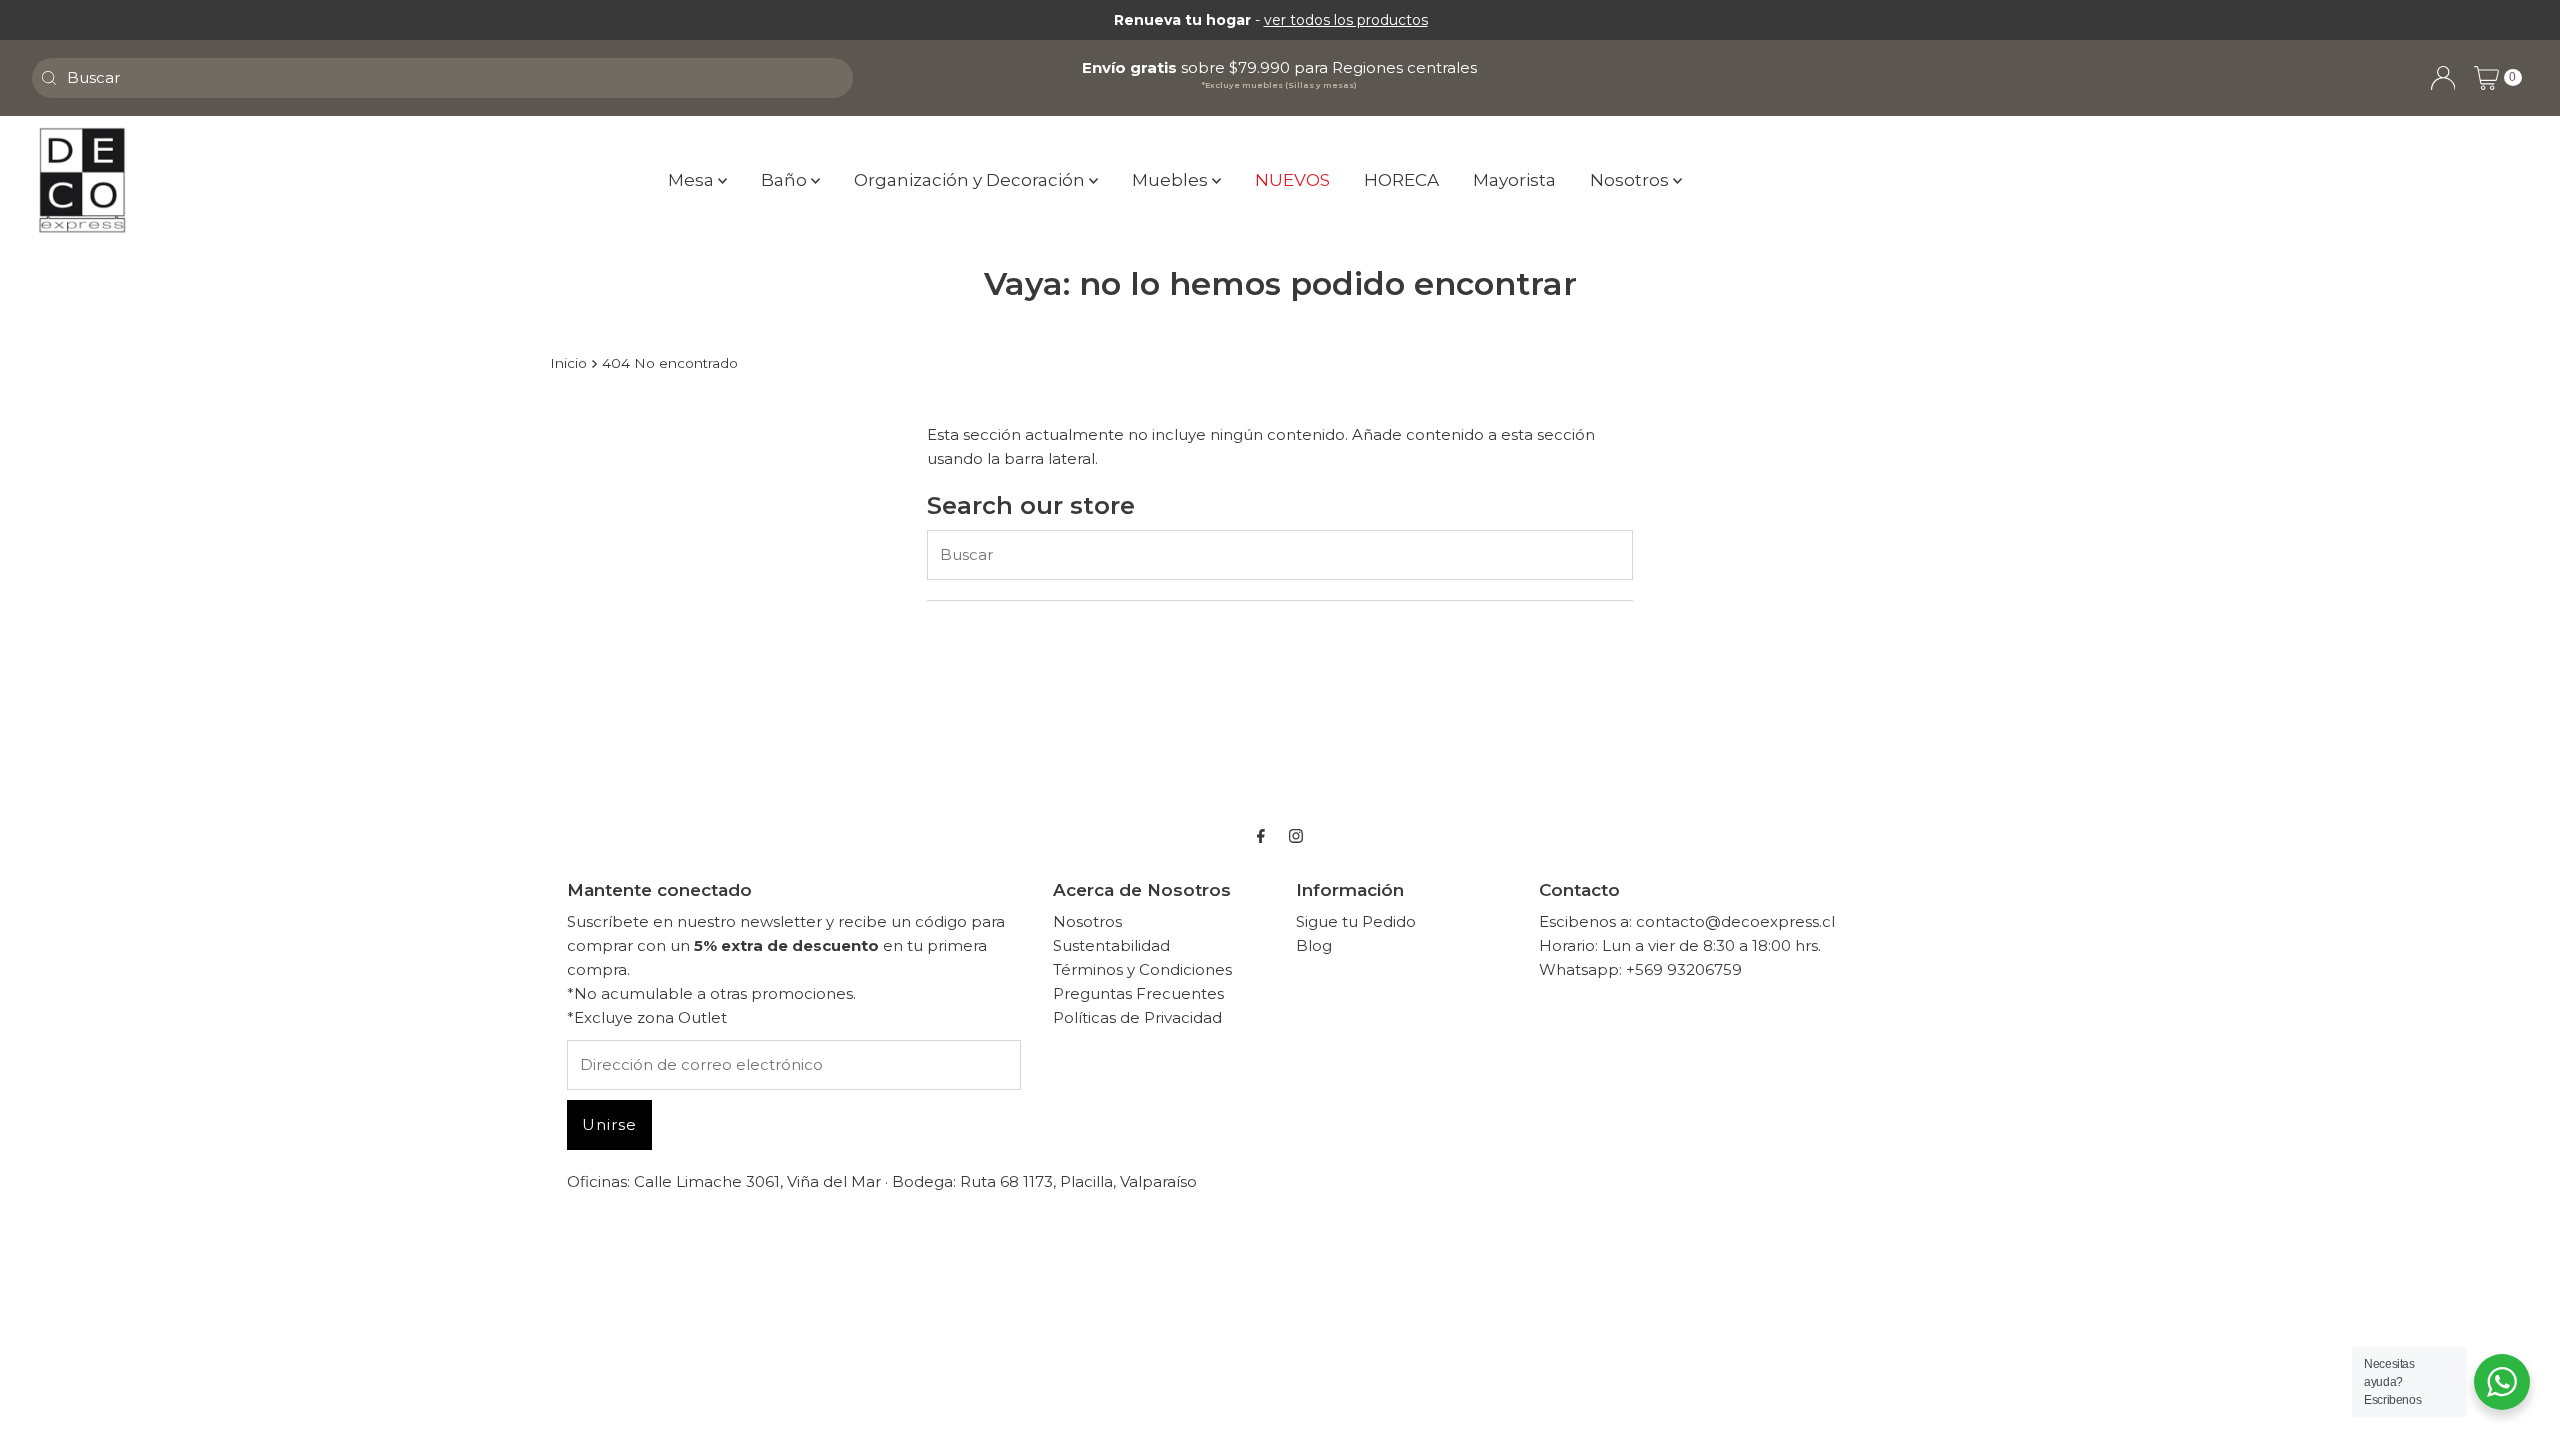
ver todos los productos (1346, 20)
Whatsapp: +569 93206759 (1640, 969)
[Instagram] (1296, 836)
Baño (786, 180)
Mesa (693, 180)
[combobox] (442, 78)
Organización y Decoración (971, 180)
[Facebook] (1261, 836)
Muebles (1172, 180)
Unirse (609, 1124)
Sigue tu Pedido (1356, 921)
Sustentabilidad (1111, 945)
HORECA (1401, 180)
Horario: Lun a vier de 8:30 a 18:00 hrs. (1680, 945)
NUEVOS (1292, 180)
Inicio (568, 363)
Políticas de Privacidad (1137, 1017)
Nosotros (1631, 180)
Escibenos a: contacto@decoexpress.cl (1687, 921)
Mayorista (1514, 180)
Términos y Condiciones (1142, 969)
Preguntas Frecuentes (1138, 993)
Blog (1314, 945)
